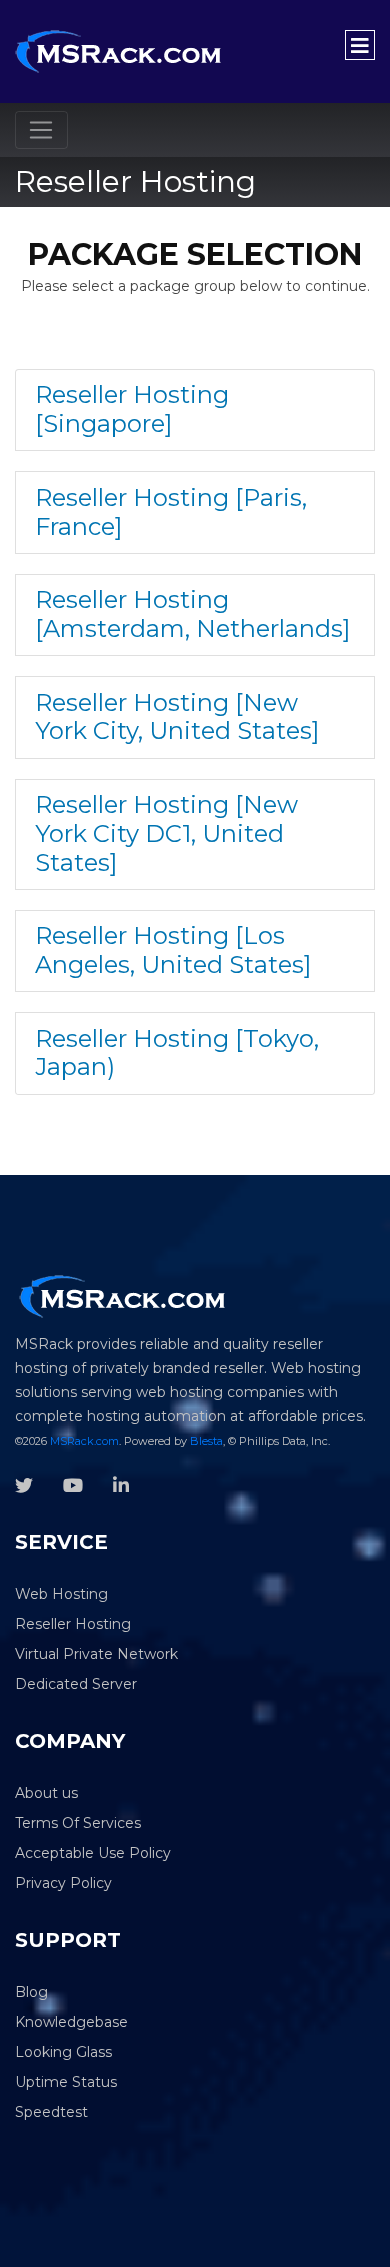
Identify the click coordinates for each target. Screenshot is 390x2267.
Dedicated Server (76, 1684)
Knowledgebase (71, 2022)
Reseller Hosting (73, 1624)
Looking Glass (63, 2052)
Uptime (41, 2082)
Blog (31, 1992)
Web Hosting (61, 1594)
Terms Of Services (78, 1823)
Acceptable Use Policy (93, 1853)
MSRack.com (84, 1441)
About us (46, 1793)
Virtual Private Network (96, 1654)
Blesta (206, 1441)
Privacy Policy (63, 1883)
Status (94, 2082)
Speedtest (51, 2112)
